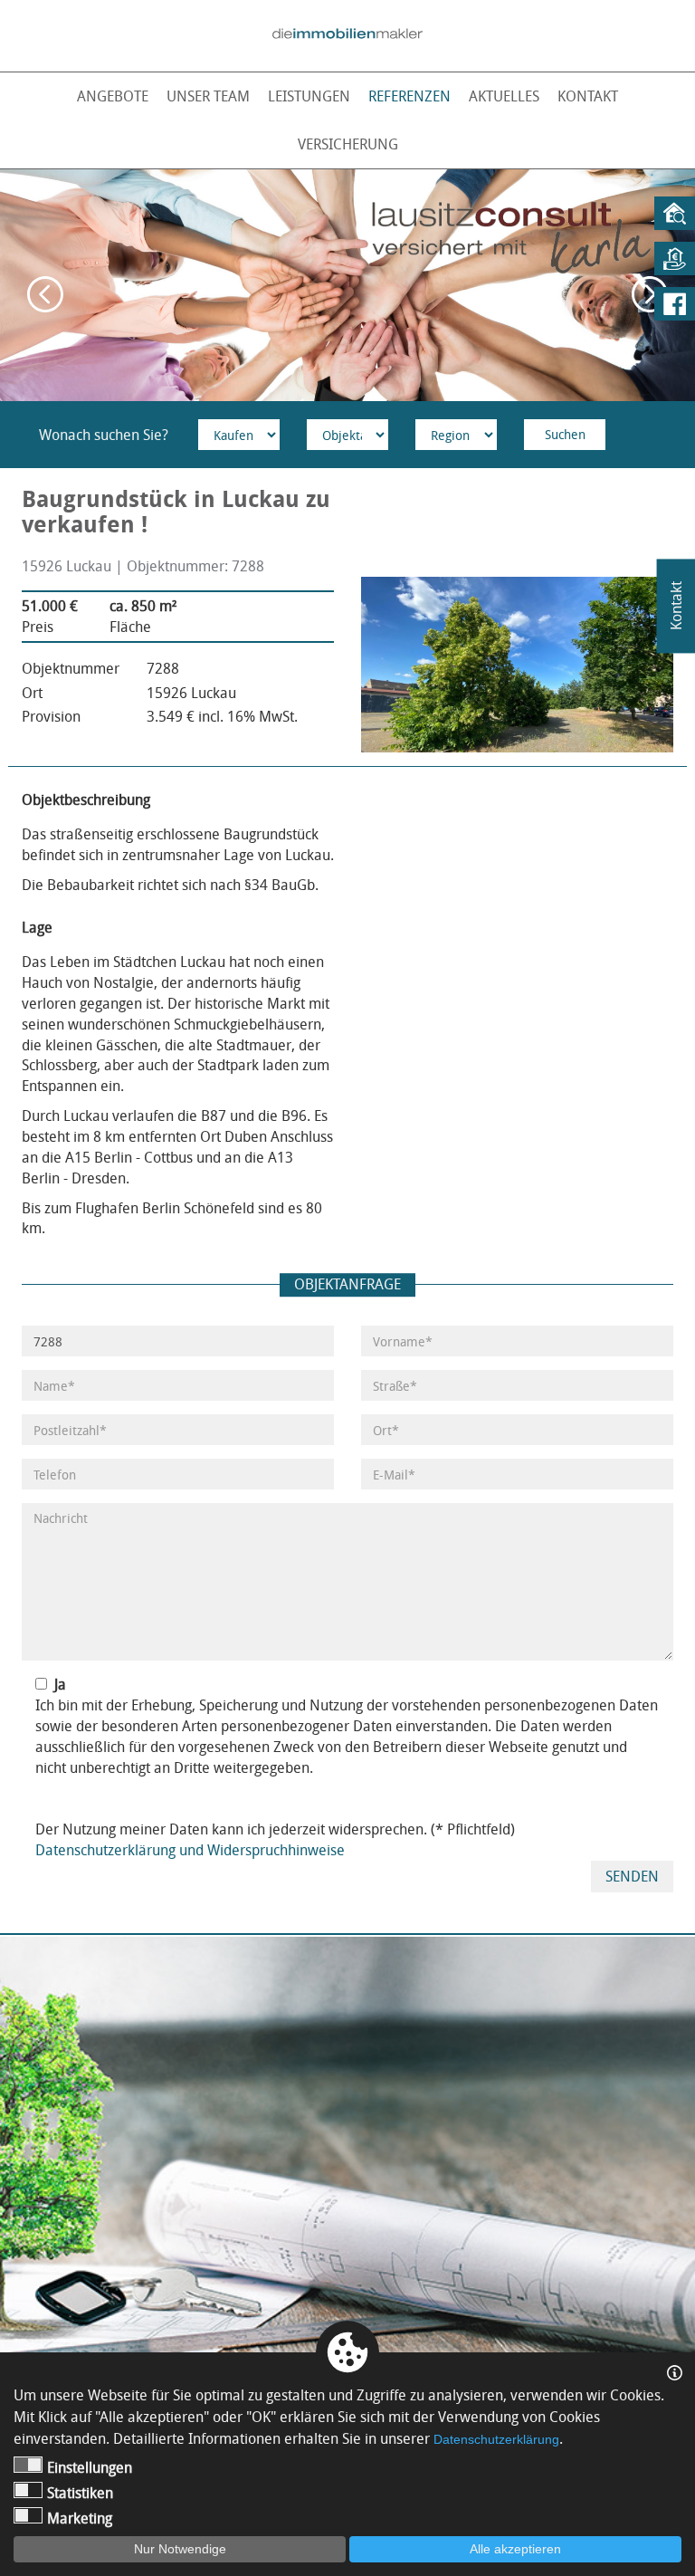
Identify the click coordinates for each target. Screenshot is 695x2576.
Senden (632, 1876)
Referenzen (409, 96)
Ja (60, 1684)
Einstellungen (90, 2467)
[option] (347, 285)
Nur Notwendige (180, 2549)
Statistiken (80, 2493)
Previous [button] (45, 294)
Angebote (113, 96)
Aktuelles (504, 96)
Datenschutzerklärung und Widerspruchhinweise (190, 1850)
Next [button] (650, 294)
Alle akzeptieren (515, 2549)
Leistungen (309, 96)
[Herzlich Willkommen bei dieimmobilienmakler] (347, 34)
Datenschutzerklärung (496, 2439)
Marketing (80, 2518)
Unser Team (208, 96)
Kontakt (588, 96)
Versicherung (348, 144)
